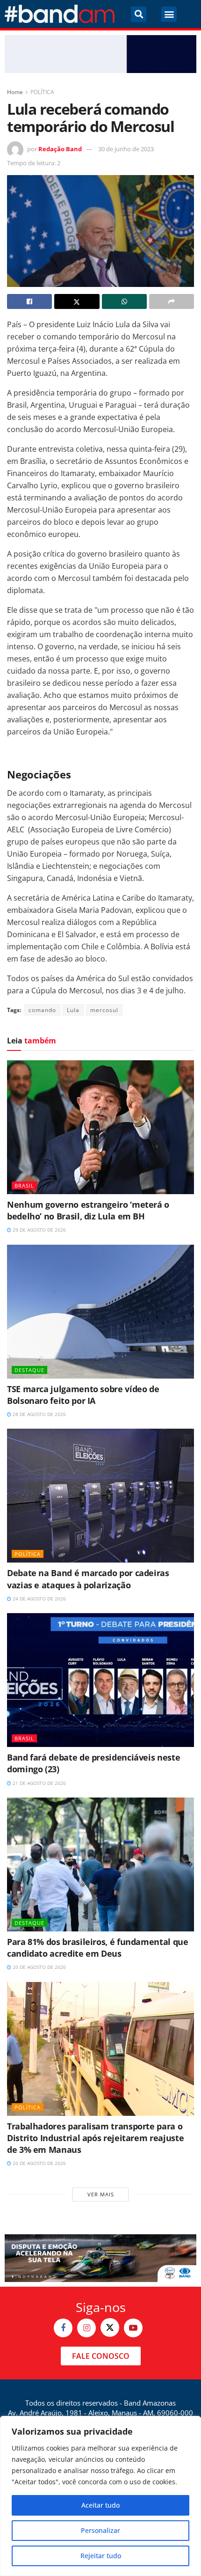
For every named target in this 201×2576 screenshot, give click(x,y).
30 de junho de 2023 (126, 149)
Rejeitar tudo (101, 2556)
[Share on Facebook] (29, 301)
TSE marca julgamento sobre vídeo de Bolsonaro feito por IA (83, 1395)
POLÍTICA (42, 92)
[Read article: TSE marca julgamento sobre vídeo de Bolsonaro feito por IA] (100, 1312)
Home (15, 92)
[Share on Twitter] (77, 301)
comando (42, 1010)
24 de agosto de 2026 (39, 1599)
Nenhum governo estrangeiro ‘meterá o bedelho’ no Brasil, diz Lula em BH (88, 1210)
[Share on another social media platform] (172, 301)
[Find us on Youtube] (133, 2328)
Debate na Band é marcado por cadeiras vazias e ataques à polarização (88, 1579)
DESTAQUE (29, 1370)
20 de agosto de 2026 (39, 1967)
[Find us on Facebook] (63, 2328)
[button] (139, 14)
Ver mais (101, 2194)
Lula (73, 1010)
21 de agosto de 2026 (39, 1783)
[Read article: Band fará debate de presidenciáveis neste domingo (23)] (100, 1680)
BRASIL (24, 1185)
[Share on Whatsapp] (124, 301)
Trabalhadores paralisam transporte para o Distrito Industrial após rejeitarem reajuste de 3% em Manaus (95, 2138)
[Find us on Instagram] (86, 2328)
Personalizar (100, 2530)
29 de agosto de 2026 (39, 1230)
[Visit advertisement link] (100, 54)
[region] (100, 2496)
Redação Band (60, 149)
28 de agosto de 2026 (39, 1414)
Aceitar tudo (100, 2505)
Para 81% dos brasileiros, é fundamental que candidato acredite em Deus (98, 1948)
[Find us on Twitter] (110, 2327)
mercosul (104, 1010)
